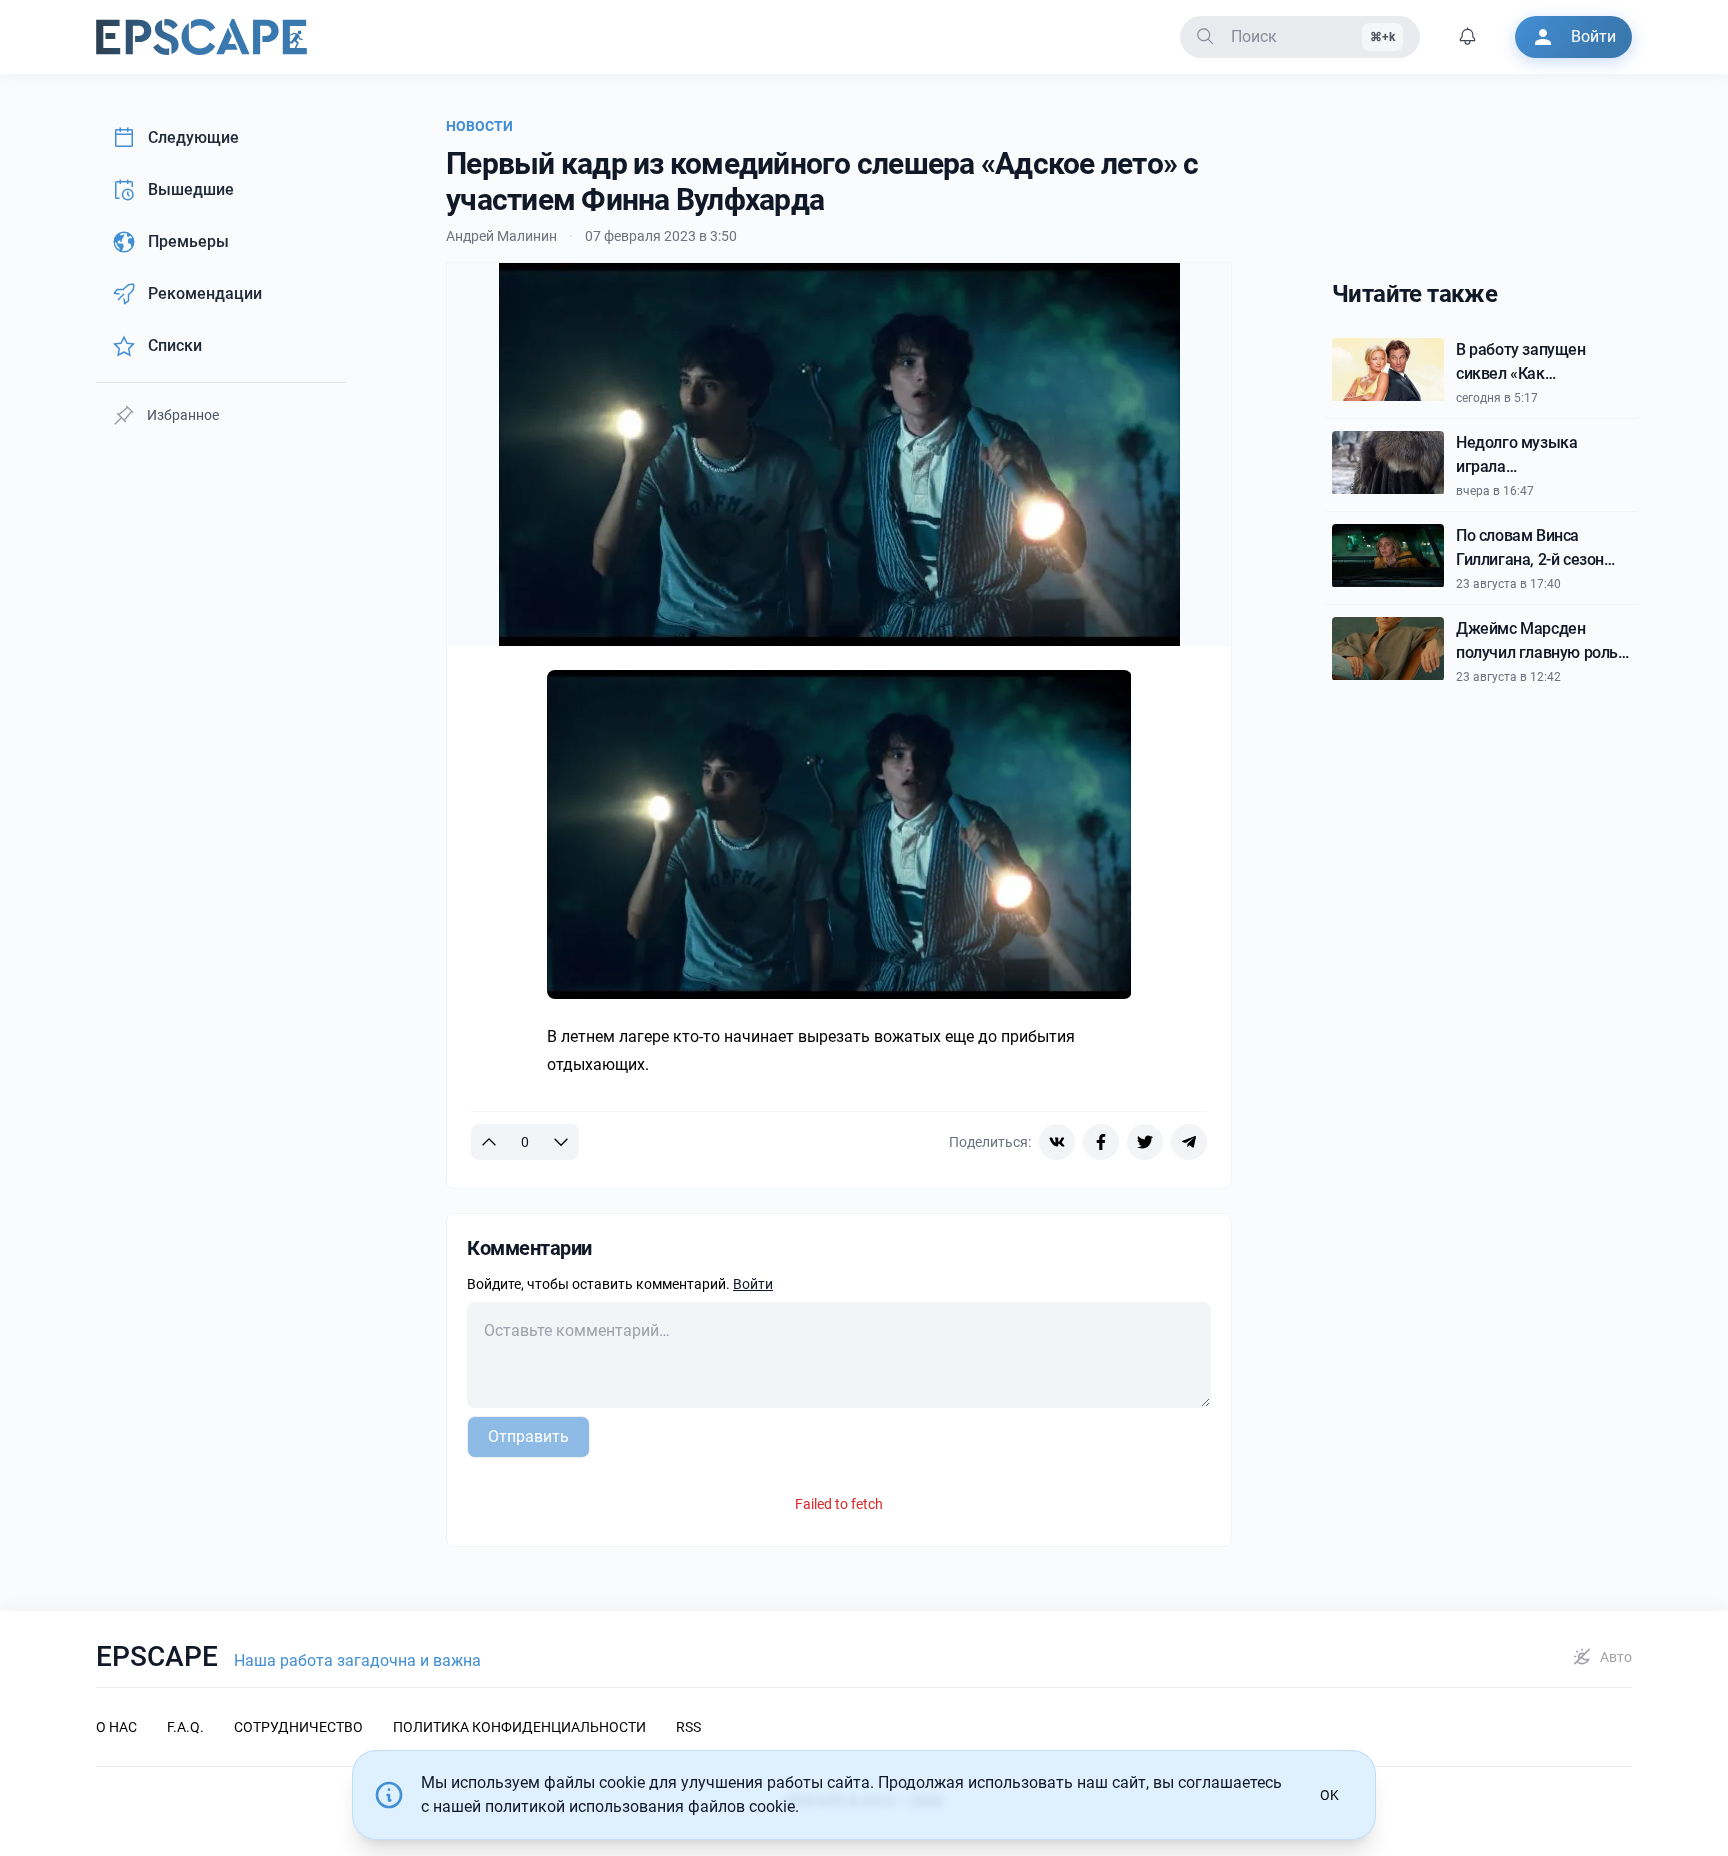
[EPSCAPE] (201, 37)
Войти (753, 1284)
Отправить (528, 1436)
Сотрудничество (298, 1727)
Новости (479, 126)
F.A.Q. (185, 1727)
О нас (116, 1727)
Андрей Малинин (501, 236)
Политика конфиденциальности (519, 1727)
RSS (688, 1727)
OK (1329, 1795)
